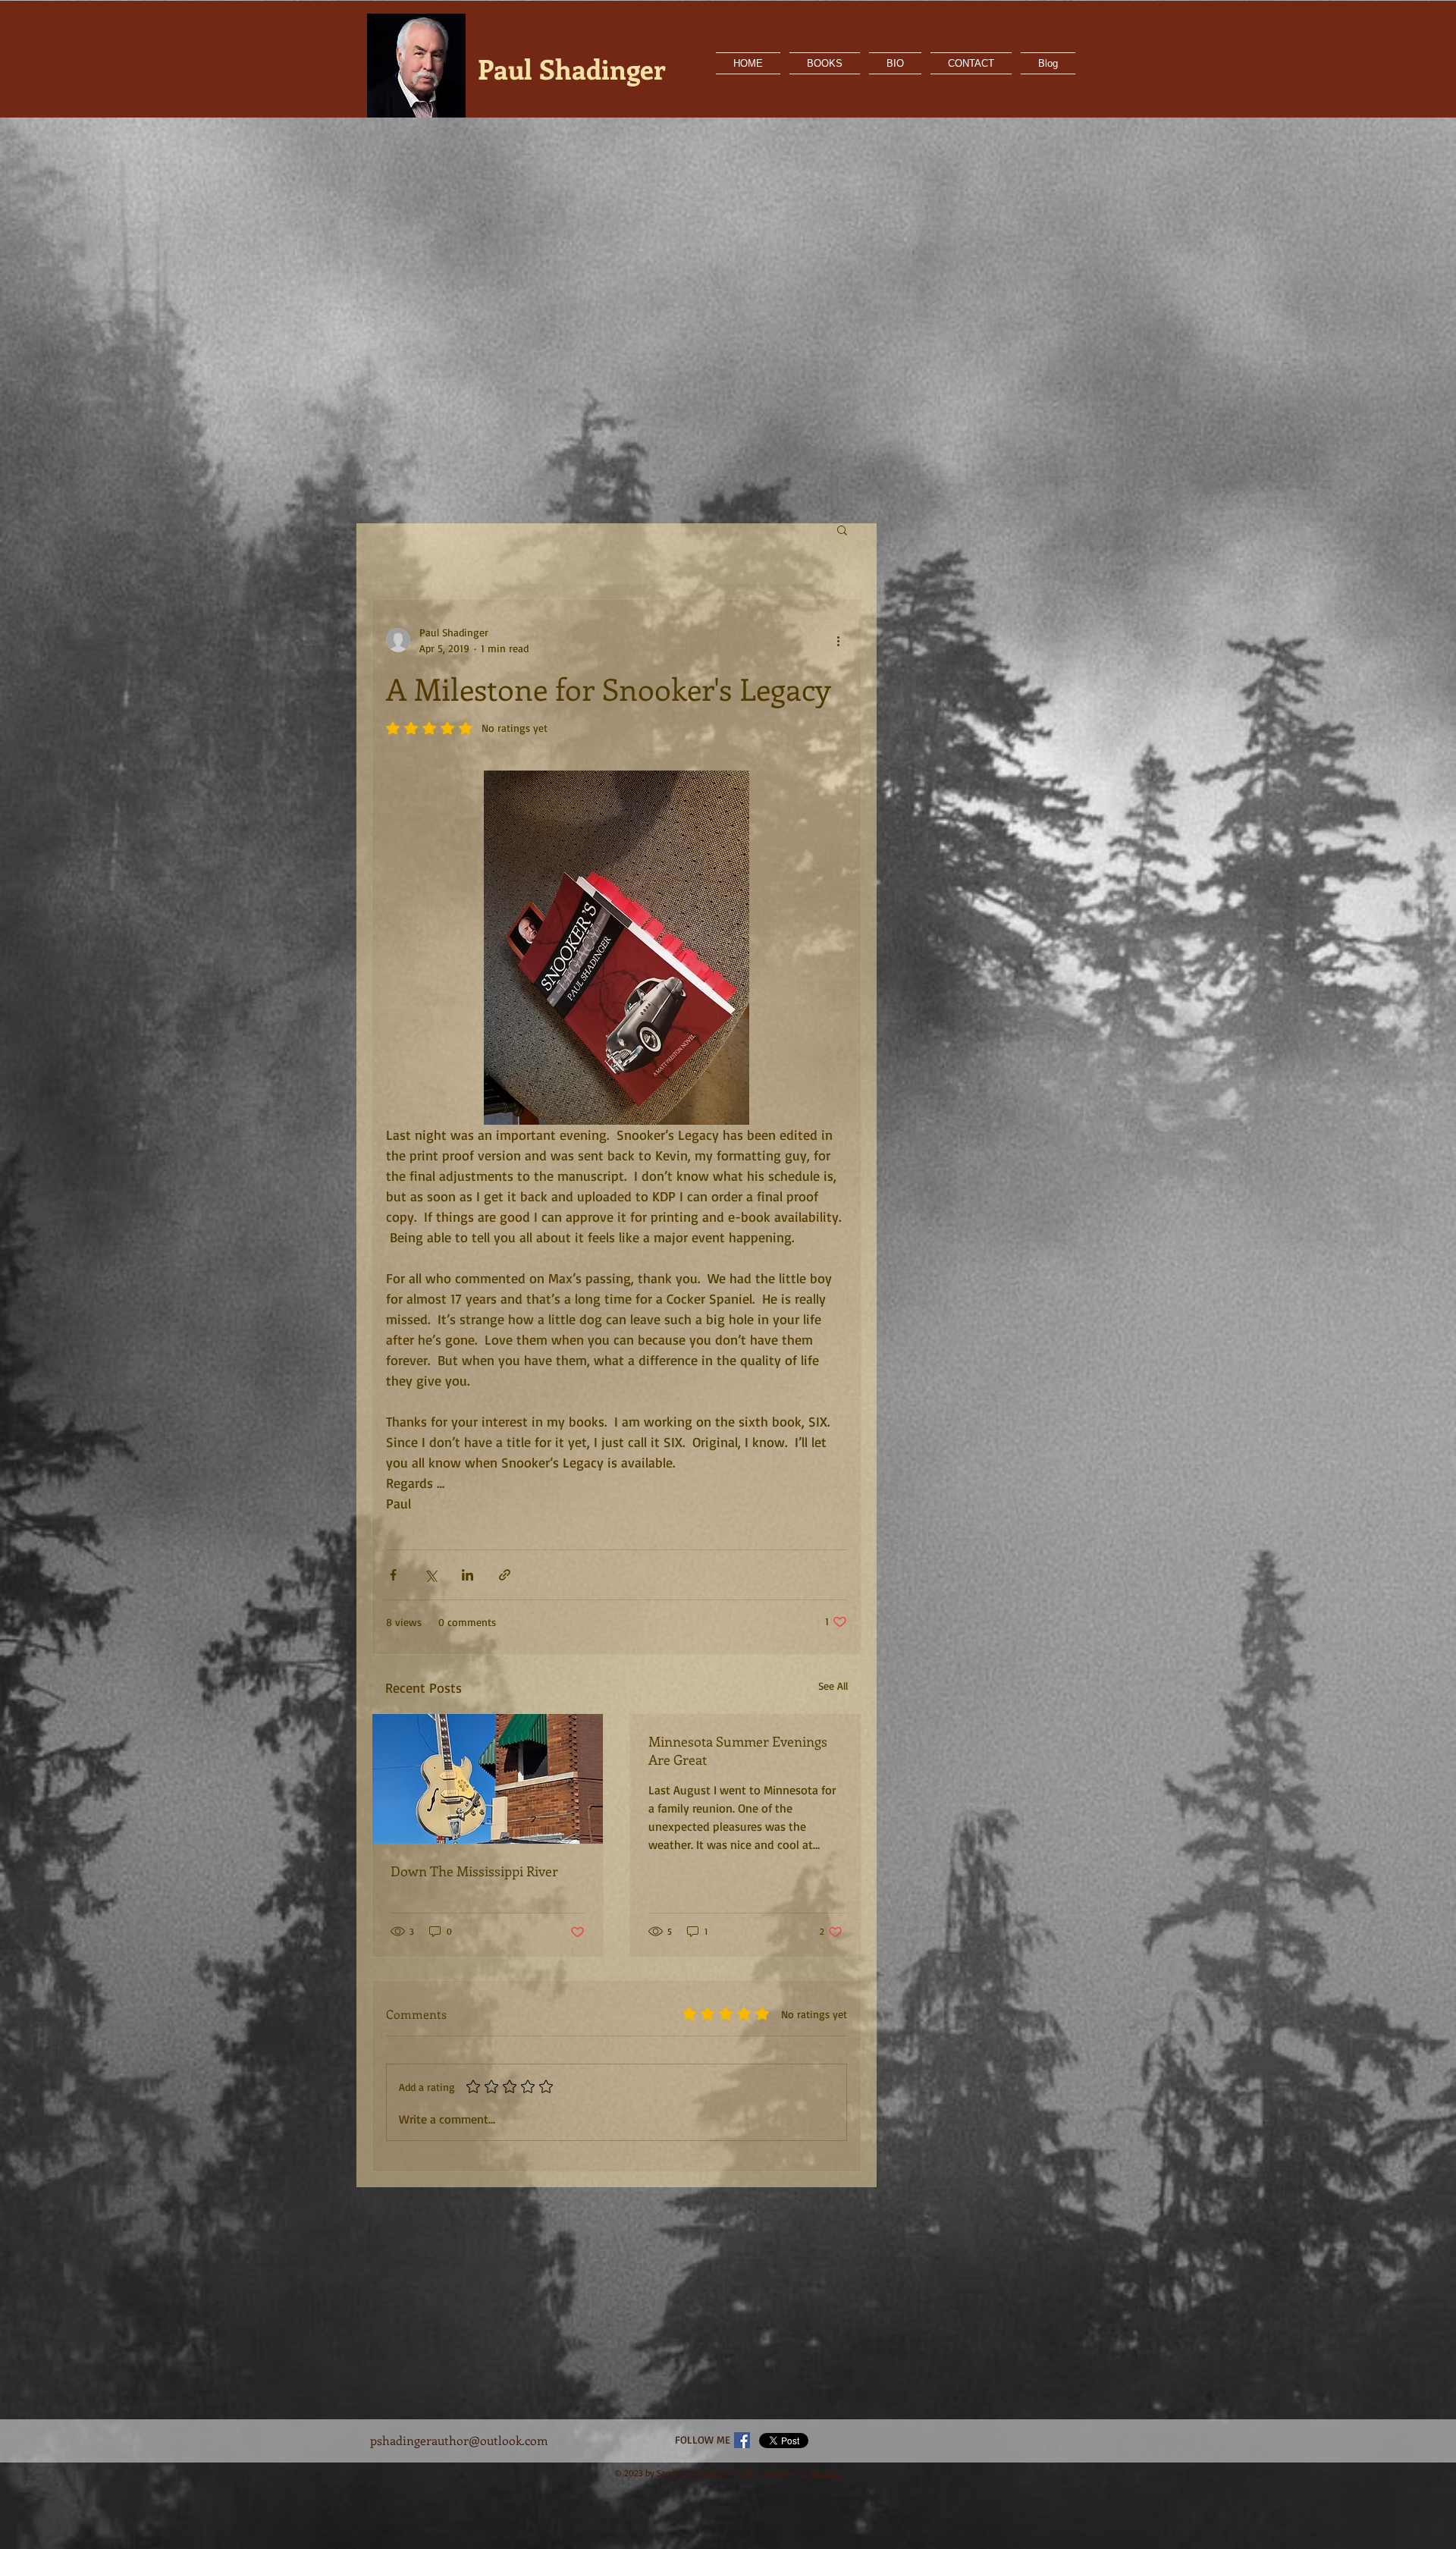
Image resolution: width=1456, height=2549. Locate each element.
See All (833, 1686)
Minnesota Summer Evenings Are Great (738, 1750)
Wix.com (826, 2473)
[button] (842, 529)
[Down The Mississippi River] (488, 1779)
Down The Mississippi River (474, 1871)
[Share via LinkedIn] (468, 1575)
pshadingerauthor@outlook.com (459, 2440)
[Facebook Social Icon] (742, 2440)
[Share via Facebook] (393, 1575)
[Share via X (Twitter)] (430, 1575)
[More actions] (838, 640)
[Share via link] (505, 1575)
